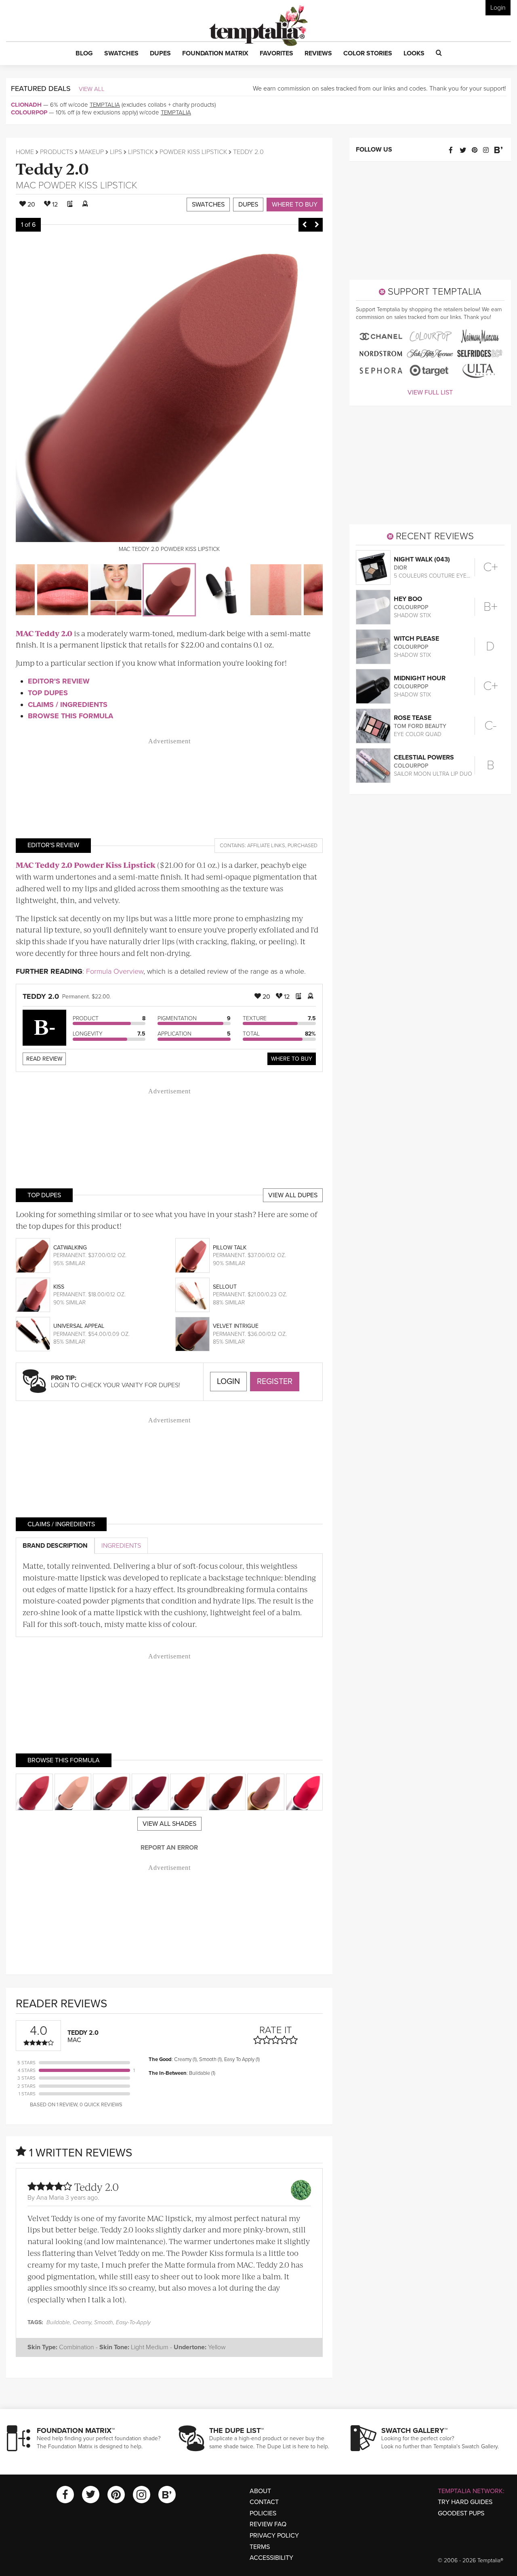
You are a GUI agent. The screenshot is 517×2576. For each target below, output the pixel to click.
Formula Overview (115, 971)
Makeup (91, 152)
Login (498, 8)
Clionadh (26, 105)
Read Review (44, 1059)
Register (275, 1382)
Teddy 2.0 (52, 168)
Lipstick (141, 152)
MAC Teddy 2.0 (44, 633)
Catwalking (70, 1248)
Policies (263, 2513)
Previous (305, 225)
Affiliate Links (266, 846)
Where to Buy (295, 205)
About (260, 2491)
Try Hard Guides (465, 2502)
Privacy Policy (274, 2536)
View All (92, 89)
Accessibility (271, 2558)
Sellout (225, 1287)
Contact (264, 2502)
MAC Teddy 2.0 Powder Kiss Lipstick (86, 865)
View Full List (430, 392)
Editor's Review (59, 681)
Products (57, 152)
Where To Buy (292, 1059)
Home (25, 152)
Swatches (208, 205)
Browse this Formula (70, 716)
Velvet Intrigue (236, 1326)
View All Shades (169, 1824)
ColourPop (29, 112)
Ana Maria (50, 2198)
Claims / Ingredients (68, 705)
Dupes (248, 205)
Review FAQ (268, 2524)
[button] (84, 54)
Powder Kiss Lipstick (193, 152)
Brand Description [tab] (55, 1546)
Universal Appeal (79, 1326)
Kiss (59, 1287)
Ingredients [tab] (121, 1546)
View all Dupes (293, 1195)
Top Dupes (48, 693)
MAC (26, 185)
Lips (116, 152)
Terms (260, 2547)
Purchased (303, 846)
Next (317, 225)
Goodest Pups (461, 2513)
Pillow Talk (230, 1248)
